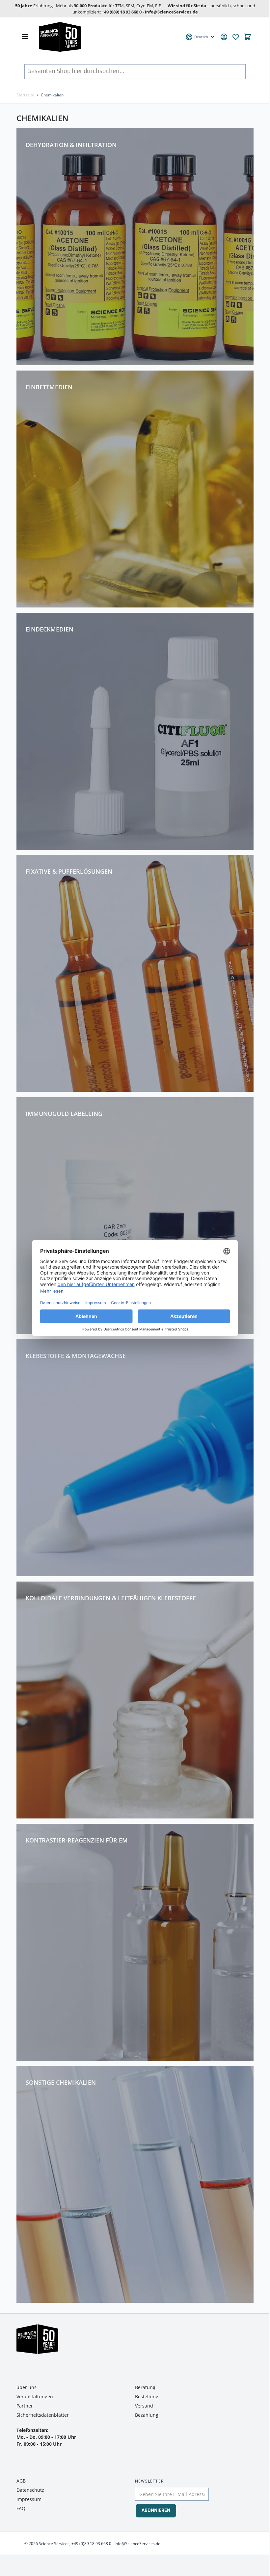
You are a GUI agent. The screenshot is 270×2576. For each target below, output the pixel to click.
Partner (25, 2406)
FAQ (21, 2508)
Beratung (145, 2387)
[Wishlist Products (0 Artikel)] (236, 37)
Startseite (25, 95)
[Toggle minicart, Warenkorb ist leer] (248, 37)
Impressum (29, 2499)
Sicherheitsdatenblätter (43, 2415)
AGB (21, 2481)
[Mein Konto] (224, 37)
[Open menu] (25, 37)
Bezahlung (147, 2415)
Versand (144, 2406)
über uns (27, 2387)
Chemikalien (52, 95)
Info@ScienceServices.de (171, 12)
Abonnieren (156, 2511)
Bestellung (147, 2396)
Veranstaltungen (35, 2396)
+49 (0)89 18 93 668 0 (91, 2544)
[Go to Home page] (108, 37)
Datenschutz (30, 2490)
